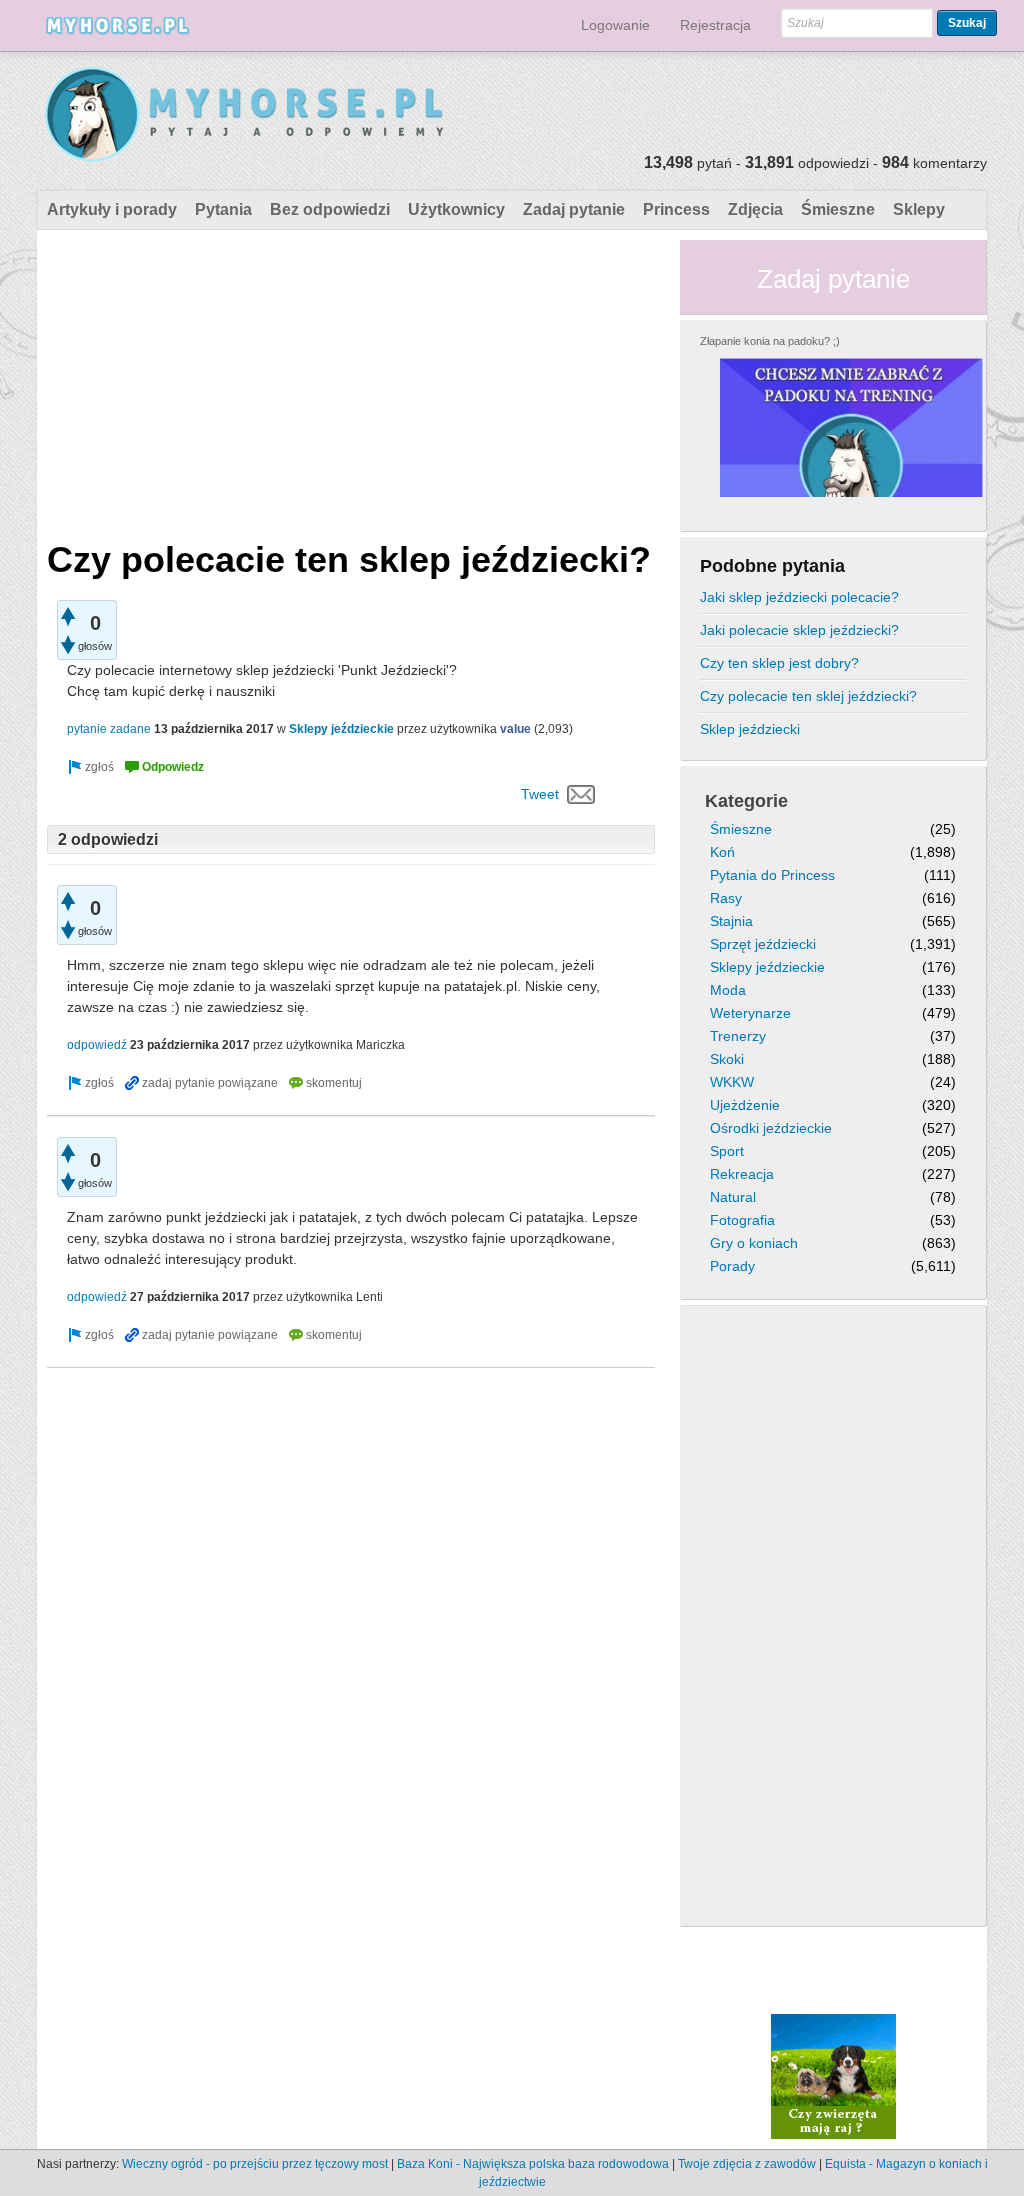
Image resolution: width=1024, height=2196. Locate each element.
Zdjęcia (755, 209)
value (515, 729)
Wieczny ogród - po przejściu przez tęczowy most (255, 2164)
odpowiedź (97, 1045)
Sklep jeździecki (750, 729)
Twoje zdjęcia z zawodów (747, 2164)
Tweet (540, 794)
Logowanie (615, 25)
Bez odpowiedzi (330, 209)
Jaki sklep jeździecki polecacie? (799, 597)
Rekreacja (742, 1174)
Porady (732, 1266)
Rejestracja (715, 25)
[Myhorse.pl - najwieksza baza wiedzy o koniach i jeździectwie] (245, 115)
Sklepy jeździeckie (341, 729)
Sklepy (919, 209)
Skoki (727, 1059)
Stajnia (731, 921)
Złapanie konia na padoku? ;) (770, 341)
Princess (676, 209)
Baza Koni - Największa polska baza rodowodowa (533, 2164)
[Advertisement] (351, 380)
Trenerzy (738, 1036)
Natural (733, 1197)
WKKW (732, 1082)
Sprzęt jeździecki (763, 944)
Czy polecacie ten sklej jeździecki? (808, 696)
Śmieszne (838, 209)
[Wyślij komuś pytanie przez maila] (581, 794)
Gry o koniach (754, 1243)
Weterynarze (750, 1013)
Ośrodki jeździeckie (771, 1128)
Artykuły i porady (112, 209)
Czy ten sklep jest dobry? (779, 663)
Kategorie (746, 801)
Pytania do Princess (772, 875)
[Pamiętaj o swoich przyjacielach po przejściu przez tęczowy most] (833, 2075)
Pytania (223, 209)
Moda (728, 990)
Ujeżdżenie (745, 1105)
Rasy (726, 898)
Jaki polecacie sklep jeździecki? (799, 630)
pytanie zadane (109, 729)
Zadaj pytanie (574, 209)
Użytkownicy (456, 209)
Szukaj (967, 23)
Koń (722, 852)
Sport (727, 1151)
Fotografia (742, 1220)
